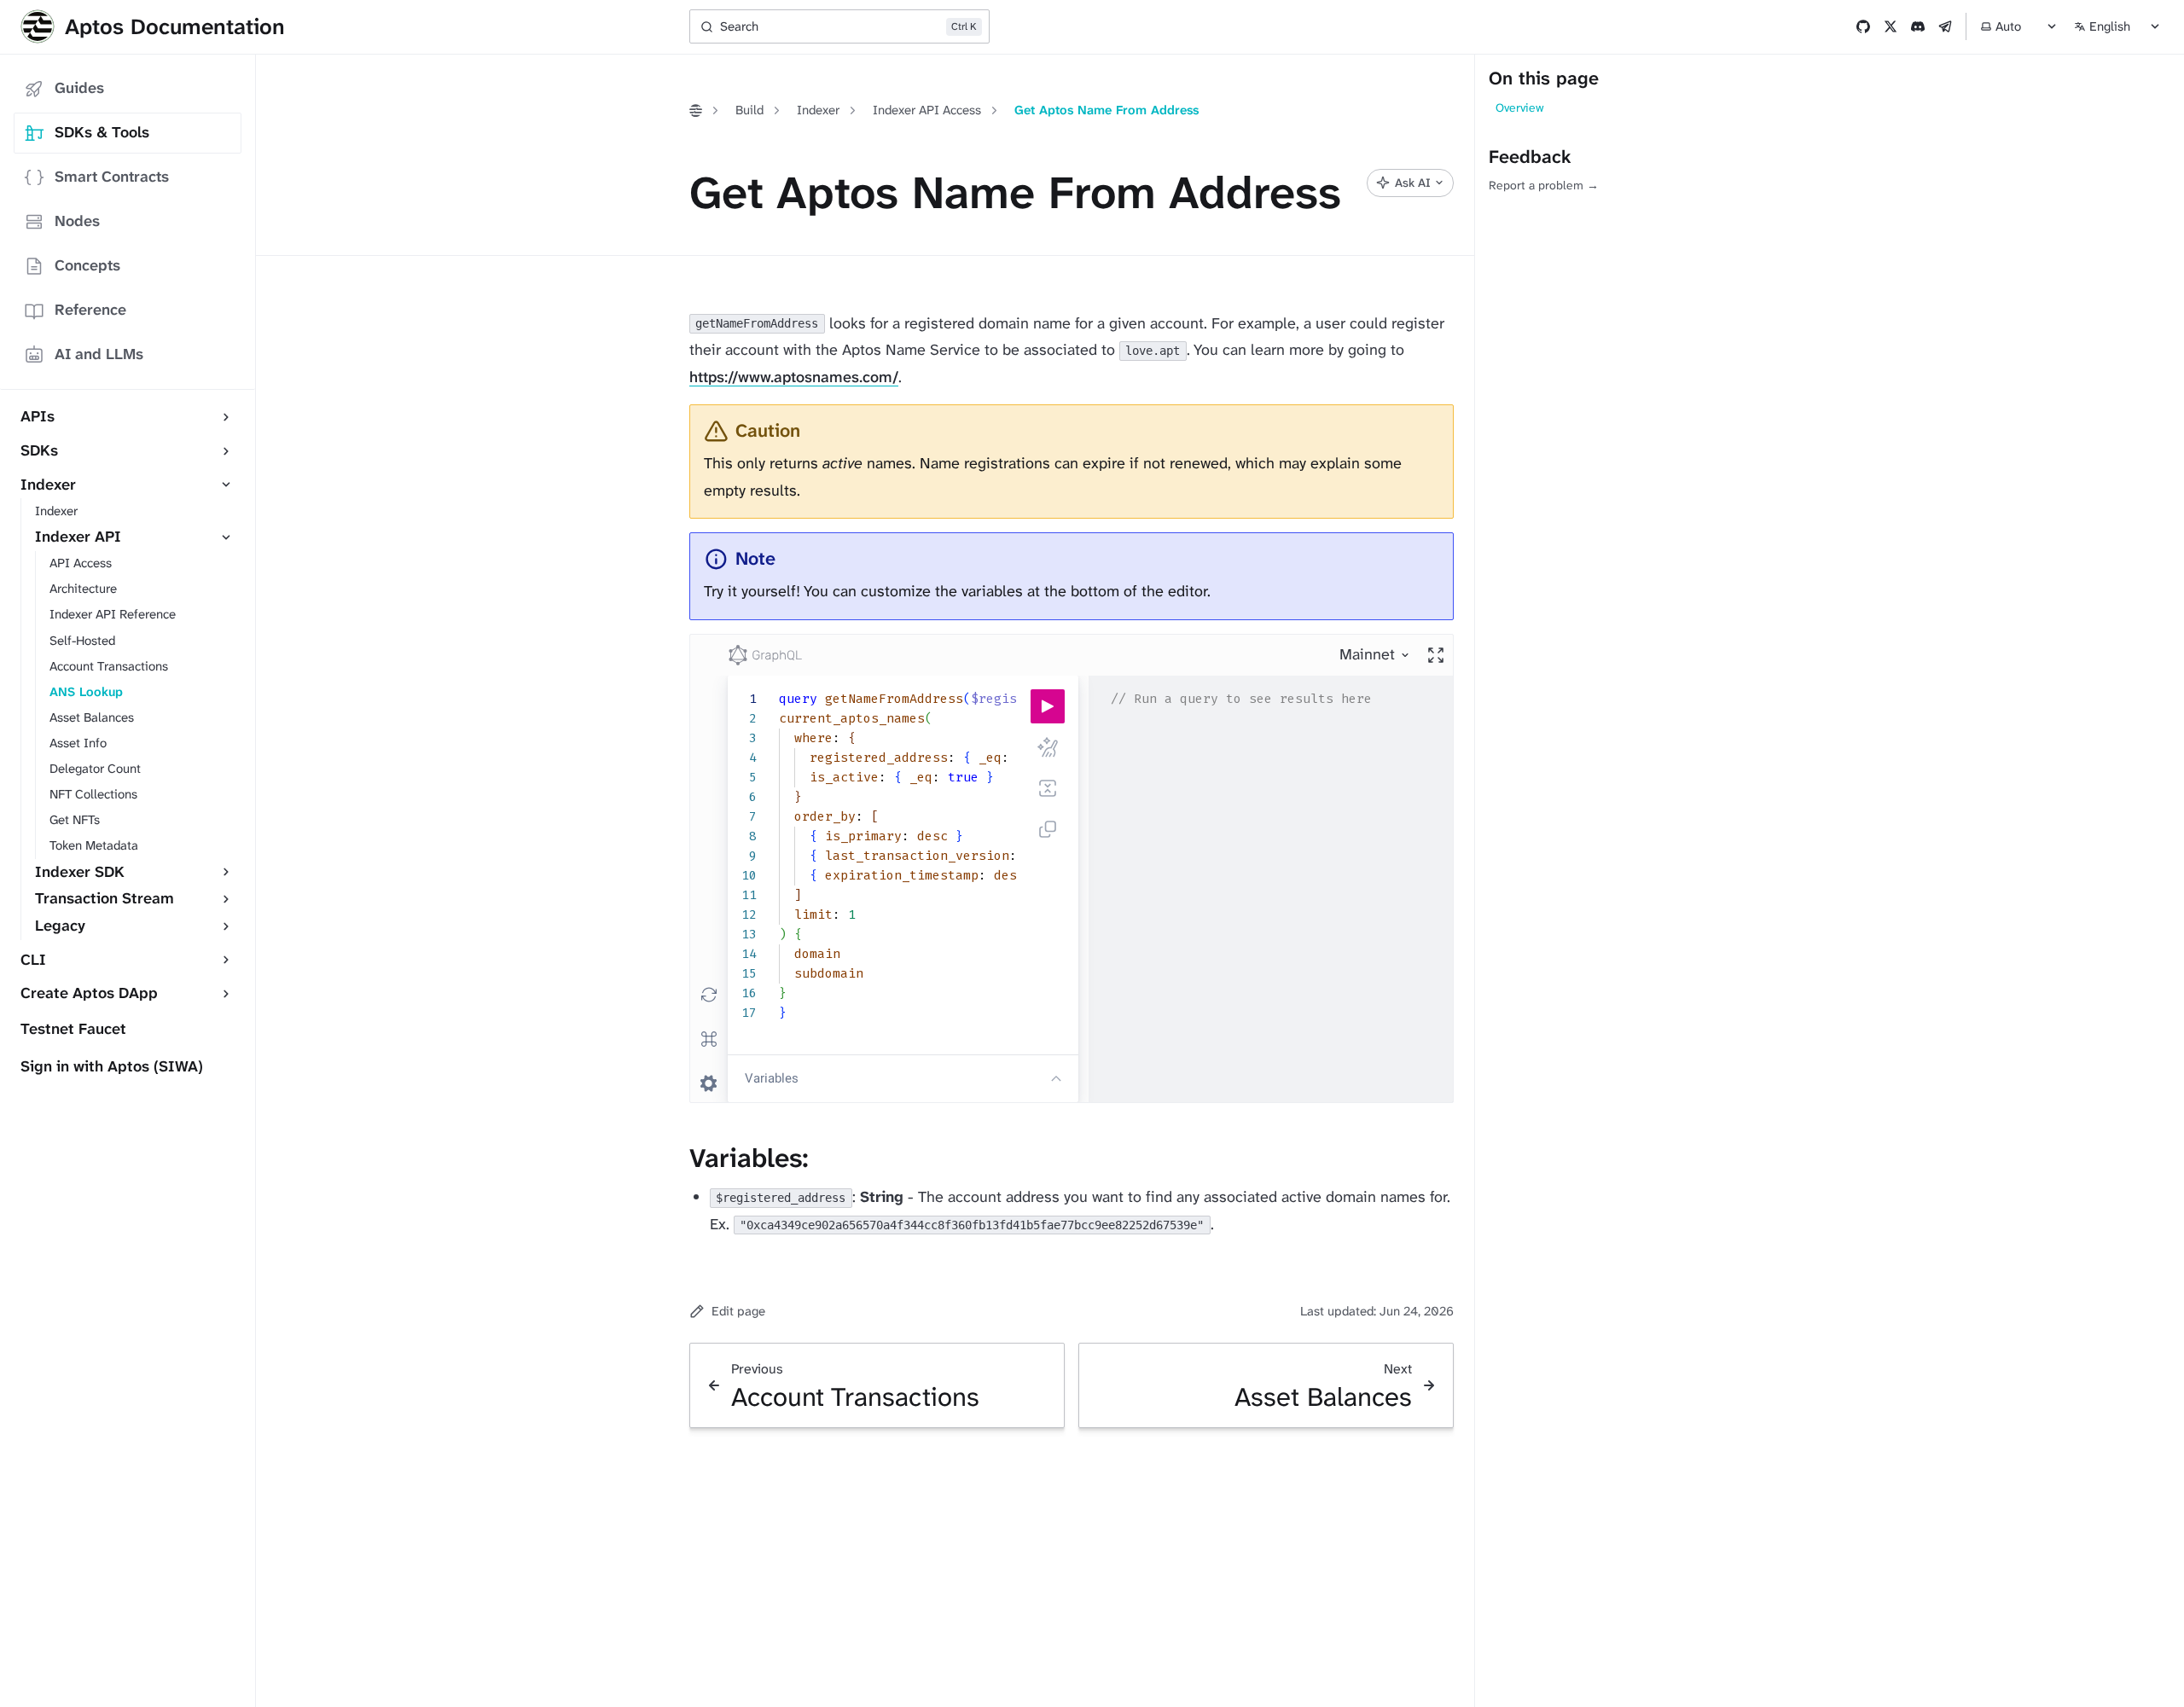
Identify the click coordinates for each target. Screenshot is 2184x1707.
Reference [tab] (90, 310)
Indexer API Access (927, 110)
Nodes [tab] (77, 221)
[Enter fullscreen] (1436, 655)
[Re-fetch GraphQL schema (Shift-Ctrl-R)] (709, 995)
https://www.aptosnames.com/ (794, 377)
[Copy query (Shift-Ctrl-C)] (1048, 829)
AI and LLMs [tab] (99, 354)
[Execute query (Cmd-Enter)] (1048, 706)
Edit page (738, 1311)
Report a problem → (1544, 185)
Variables (772, 1078)
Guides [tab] (79, 88)
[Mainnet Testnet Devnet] (1376, 655)
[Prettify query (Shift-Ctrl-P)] (1048, 747)
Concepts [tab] (87, 265)
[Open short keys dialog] (709, 1039)
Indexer (818, 110)
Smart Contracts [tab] (112, 177)
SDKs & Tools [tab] (102, 132)
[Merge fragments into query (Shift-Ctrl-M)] (1048, 788)
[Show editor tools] (1056, 1079)
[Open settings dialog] (709, 1083)
